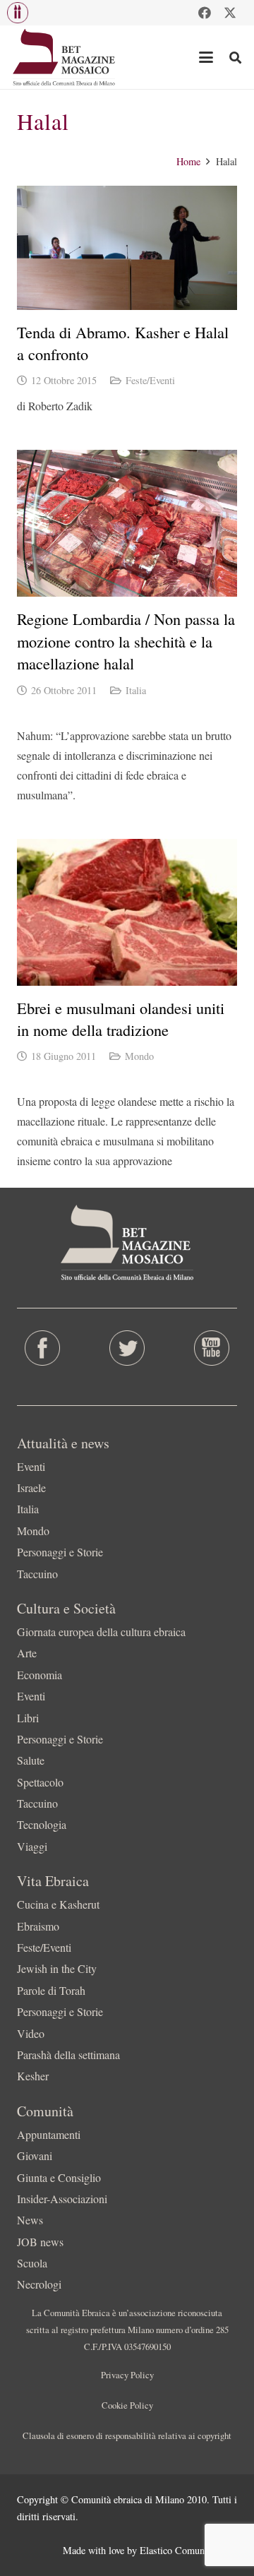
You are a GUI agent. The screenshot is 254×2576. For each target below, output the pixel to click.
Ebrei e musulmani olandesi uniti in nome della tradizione (121, 1019)
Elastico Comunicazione (188, 2550)
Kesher (33, 2076)
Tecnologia (42, 1824)
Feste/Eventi (150, 380)
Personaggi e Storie (60, 1552)
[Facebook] (205, 13)
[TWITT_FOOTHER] (127, 1348)
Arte (27, 1653)
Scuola (32, 2263)
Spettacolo (40, 1782)
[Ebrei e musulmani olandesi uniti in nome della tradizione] (127, 912)
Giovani (35, 2155)
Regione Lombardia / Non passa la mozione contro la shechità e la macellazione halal (126, 641)
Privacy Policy (127, 2375)
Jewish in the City (57, 1968)
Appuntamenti (49, 2134)
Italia (136, 690)
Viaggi (32, 1846)
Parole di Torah (51, 1990)
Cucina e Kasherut (58, 1904)
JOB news (40, 2242)
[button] (18, 13)
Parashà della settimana (68, 2055)
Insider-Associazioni (62, 2199)
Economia (40, 1675)
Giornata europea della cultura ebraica (101, 1632)
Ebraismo (38, 1926)
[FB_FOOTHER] (42, 1348)
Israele (31, 1487)
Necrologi (39, 2284)
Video (31, 2033)
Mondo (139, 1056)
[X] (230, 13)
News (30, 2220)
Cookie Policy (127, 2405)
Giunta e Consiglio (59, 2177)
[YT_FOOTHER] (212, 1348)
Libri (28, 1718)
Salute (31, 1760)
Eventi (31, 1466)
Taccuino (37, 1574)
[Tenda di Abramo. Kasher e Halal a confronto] (127, 248)
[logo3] (65, 57)
